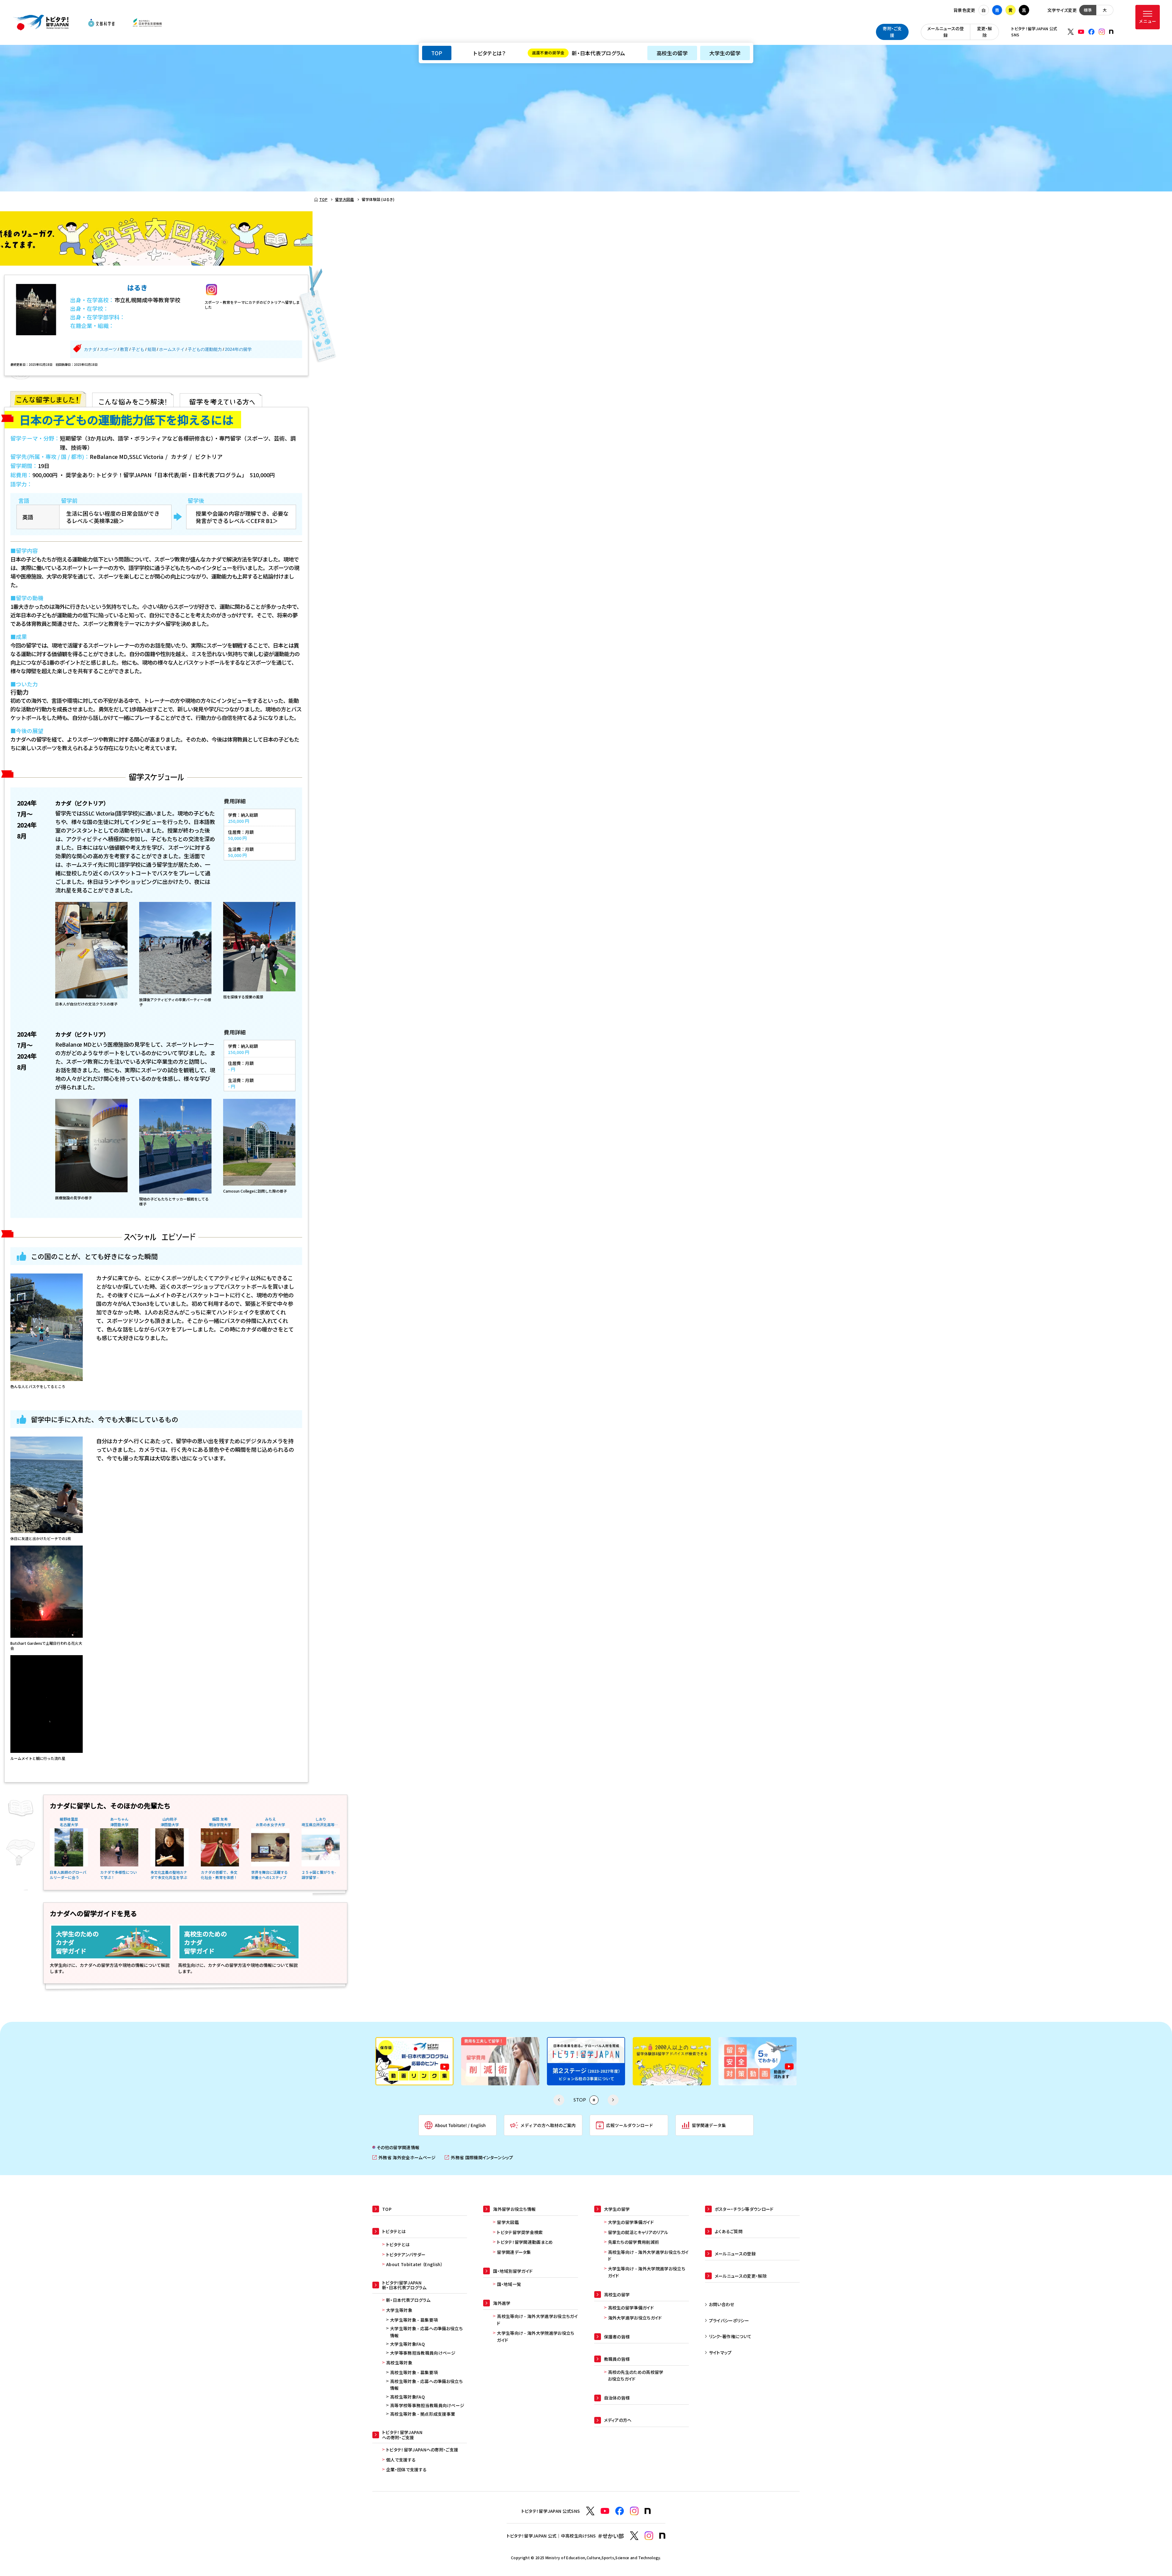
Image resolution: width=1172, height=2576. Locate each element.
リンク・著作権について (730, 2336)
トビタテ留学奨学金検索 (520, 2232)
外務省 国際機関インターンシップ (479, 2158)
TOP (437, 53)
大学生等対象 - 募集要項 (414, 2320)
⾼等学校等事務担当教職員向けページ (427, 2405)
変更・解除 (985, 32)
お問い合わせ (722, 2304)
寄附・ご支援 (892, 32)
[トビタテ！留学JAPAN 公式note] (1111, 32)
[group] (414, 2061)
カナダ (90, 349)
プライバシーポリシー (729, 2320)
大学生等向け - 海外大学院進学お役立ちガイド (535, 2336)
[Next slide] (613, 2100)
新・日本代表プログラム (579, 53)
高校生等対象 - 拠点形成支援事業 (423, 2414)
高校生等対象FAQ (407, 2397)
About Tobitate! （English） (414, 2264)
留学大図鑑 (508, 2222)
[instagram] (212, 290)
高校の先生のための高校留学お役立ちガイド (636, 2375)
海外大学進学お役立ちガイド (635, 2318)
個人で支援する (401, 2460)
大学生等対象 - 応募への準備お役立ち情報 (426, 2332)
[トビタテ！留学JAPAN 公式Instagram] (1102, 32)
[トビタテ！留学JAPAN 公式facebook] (1091, 32)
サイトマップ (720, 2353)
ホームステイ (172, 349)
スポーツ (108, 349)
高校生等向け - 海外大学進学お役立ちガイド (537, 2320)
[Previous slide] (559, 2100)
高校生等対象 (399, 2363)
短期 (152, 349)
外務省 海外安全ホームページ (404, 2158)
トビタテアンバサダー (406, 2254)
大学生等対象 (399, 2310)
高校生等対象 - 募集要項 (414, 2372)
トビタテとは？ (489, 53)
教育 (124, 349)
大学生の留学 (725, 53)
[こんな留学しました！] (48, 399)
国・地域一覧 (509, 2284)
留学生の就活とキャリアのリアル (638, 2232)
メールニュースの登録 (946, 32)
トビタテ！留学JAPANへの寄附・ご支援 (422, 2450)
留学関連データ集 (514, 2252)
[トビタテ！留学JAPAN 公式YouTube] (1081, 32)
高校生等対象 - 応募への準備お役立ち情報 (426, 2385)
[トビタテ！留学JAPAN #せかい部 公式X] (634, 2536)
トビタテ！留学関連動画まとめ (525, 2242)
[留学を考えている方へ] (221, 399)
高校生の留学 (672, 53)
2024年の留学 (238, 349)
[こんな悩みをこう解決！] (133, 399)
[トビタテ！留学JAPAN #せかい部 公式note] (662, 2536)
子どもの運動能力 (205, 349)
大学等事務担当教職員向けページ (423, 2353)
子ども (138, 349)
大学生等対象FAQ (407, 2344)
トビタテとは (398, 2244)
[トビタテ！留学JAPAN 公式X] (1071, 32)
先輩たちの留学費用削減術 (634, 2242)
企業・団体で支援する (406, 2469)
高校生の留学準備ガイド (631, 2308)
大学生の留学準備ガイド (631, 2222)
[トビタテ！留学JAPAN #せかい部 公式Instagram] (649, 2536)
